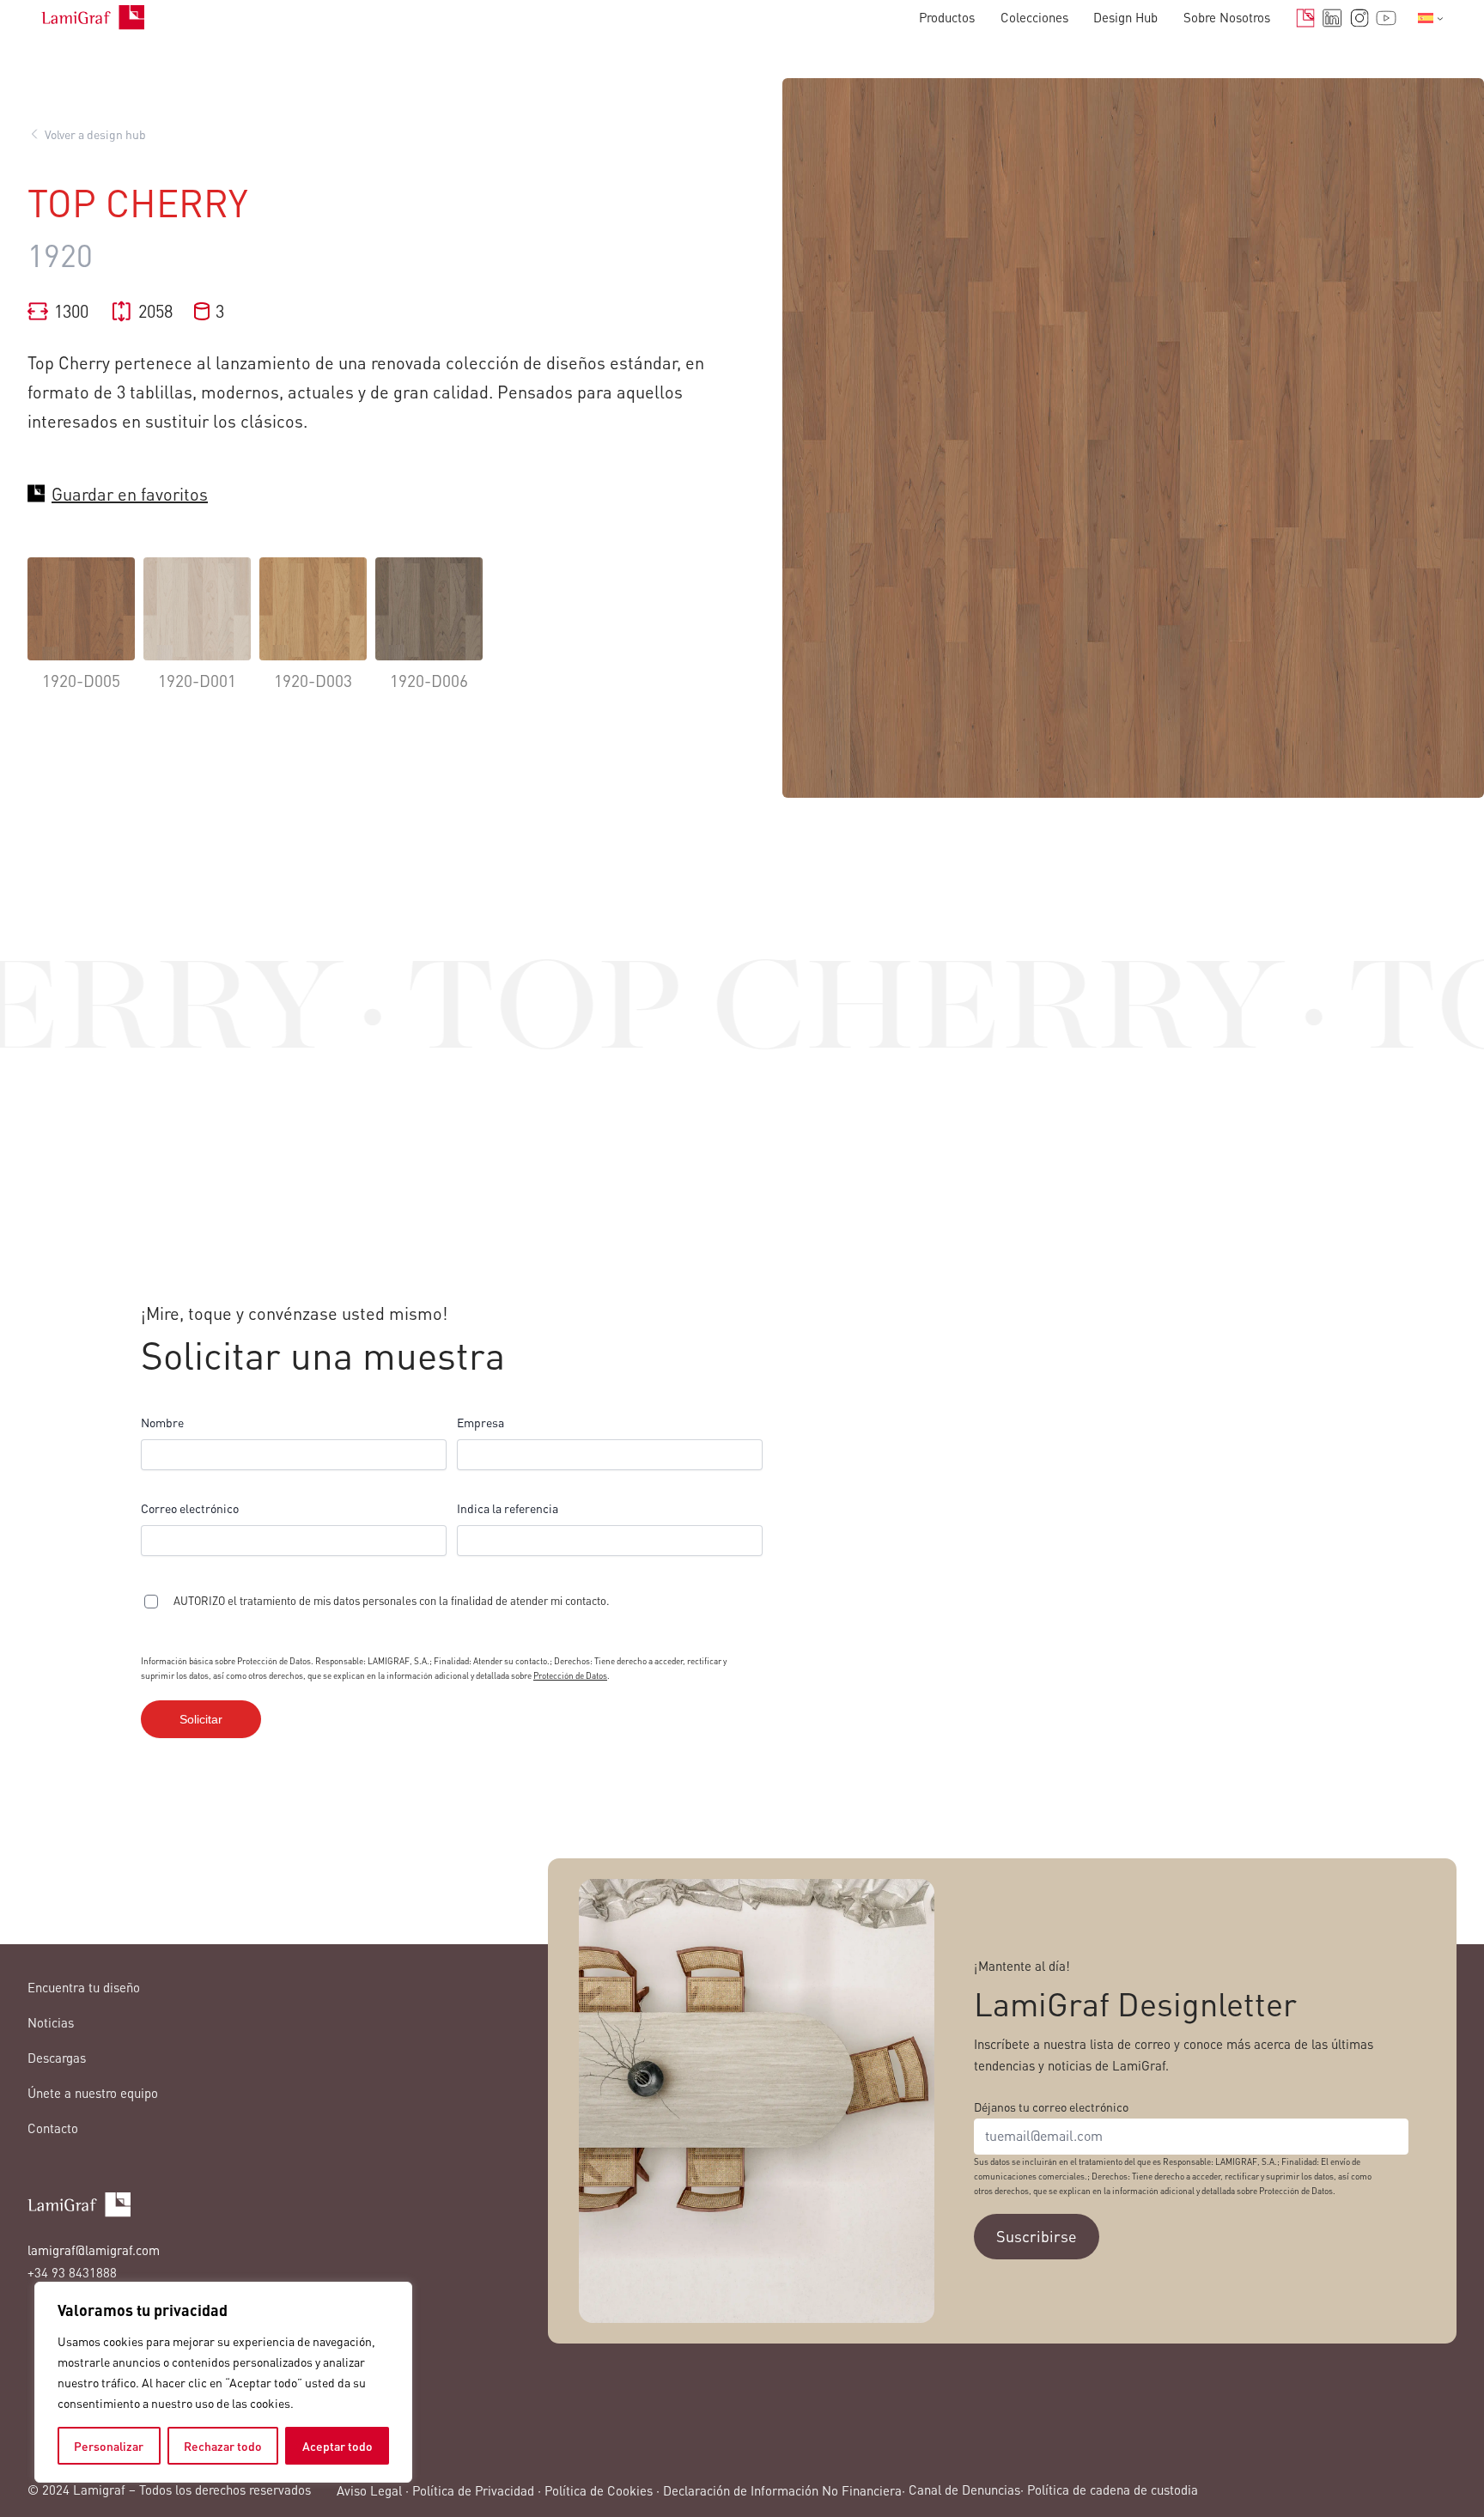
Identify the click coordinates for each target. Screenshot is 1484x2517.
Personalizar (109, 2446)
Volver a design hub (95, 134)
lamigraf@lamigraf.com (94, 2250)
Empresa (480, 1422)
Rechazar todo (223, 2446)
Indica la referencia (508, 1508)
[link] (81, 637)
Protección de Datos (570, 1675)
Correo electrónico (190, 1508)
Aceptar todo (338, 2446)
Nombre (162, 1422)
